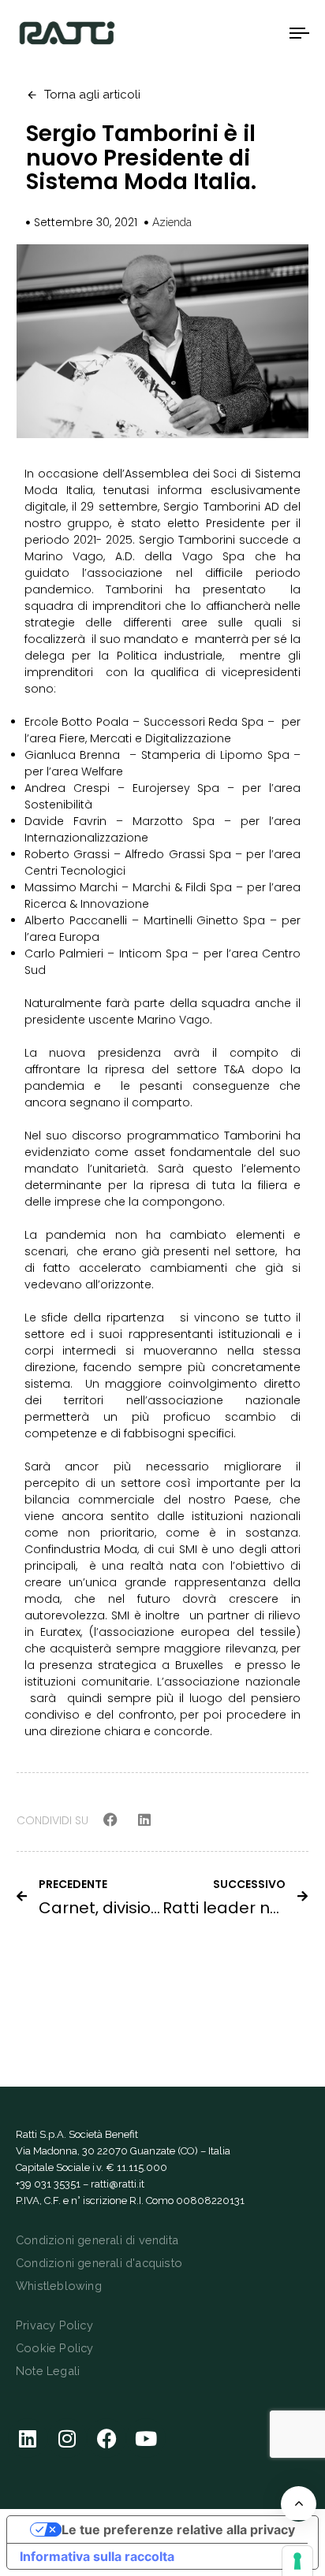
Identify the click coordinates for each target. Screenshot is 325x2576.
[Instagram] (67, 2438)
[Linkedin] (28, 2438)
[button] (111, 1820)
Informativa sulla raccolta (97, 2556)
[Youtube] (146, 2438)
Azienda (172, 222)
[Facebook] (106, 2438)
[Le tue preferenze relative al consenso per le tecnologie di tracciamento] (297, 2561)
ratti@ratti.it (118, 2184)
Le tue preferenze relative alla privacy (178, 2530)
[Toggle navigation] (260, 33)
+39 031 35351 (48, 2184)
